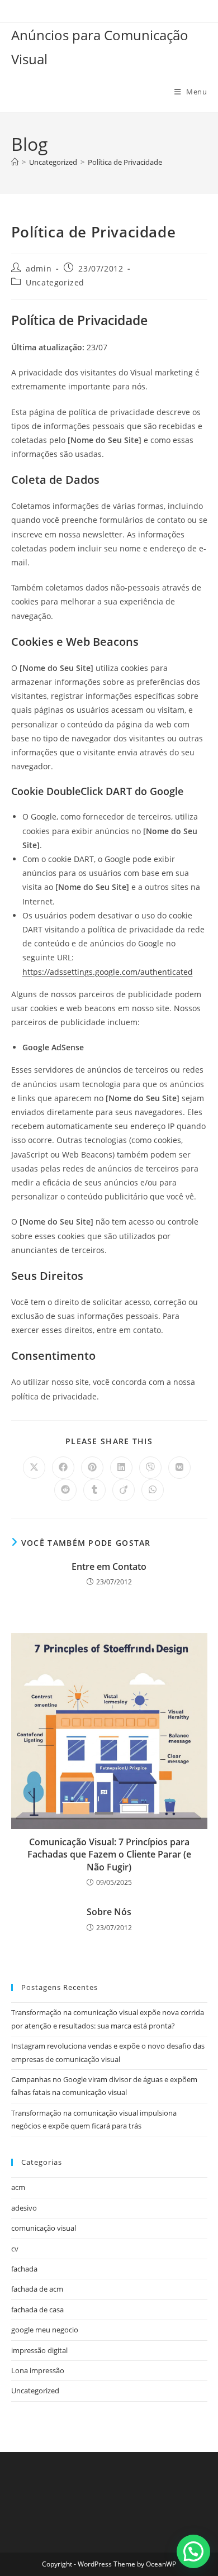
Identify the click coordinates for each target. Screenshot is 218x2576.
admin (39, 268)
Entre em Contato (109, 1566)
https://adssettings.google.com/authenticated (108, 972)
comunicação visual (44, 2228)
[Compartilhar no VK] (179, 1468)
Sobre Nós (109, 1912)
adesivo (24, 2208)
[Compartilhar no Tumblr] (94, 1490)
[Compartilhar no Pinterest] (92, 1468)
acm (18, 2187)
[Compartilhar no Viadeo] (124, 1490)
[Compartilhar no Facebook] (63, 1468)
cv (15, 2249)
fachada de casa (37, 2310)
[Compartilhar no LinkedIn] (121, 1468)
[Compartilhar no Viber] (150, 1468)
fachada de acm (37, 2289)
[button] (193, 2551)
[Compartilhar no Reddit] (65, 1490)
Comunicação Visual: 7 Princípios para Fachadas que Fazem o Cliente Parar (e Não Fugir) (109, 1854)
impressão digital (39, 2350)
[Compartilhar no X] (34, 1468)
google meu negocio (45, 2330)
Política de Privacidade (125, 162)
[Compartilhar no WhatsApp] (153, 1490)
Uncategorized (55, 282)
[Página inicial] (15, 162)
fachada (24, 2269)
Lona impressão (38, 2370)
